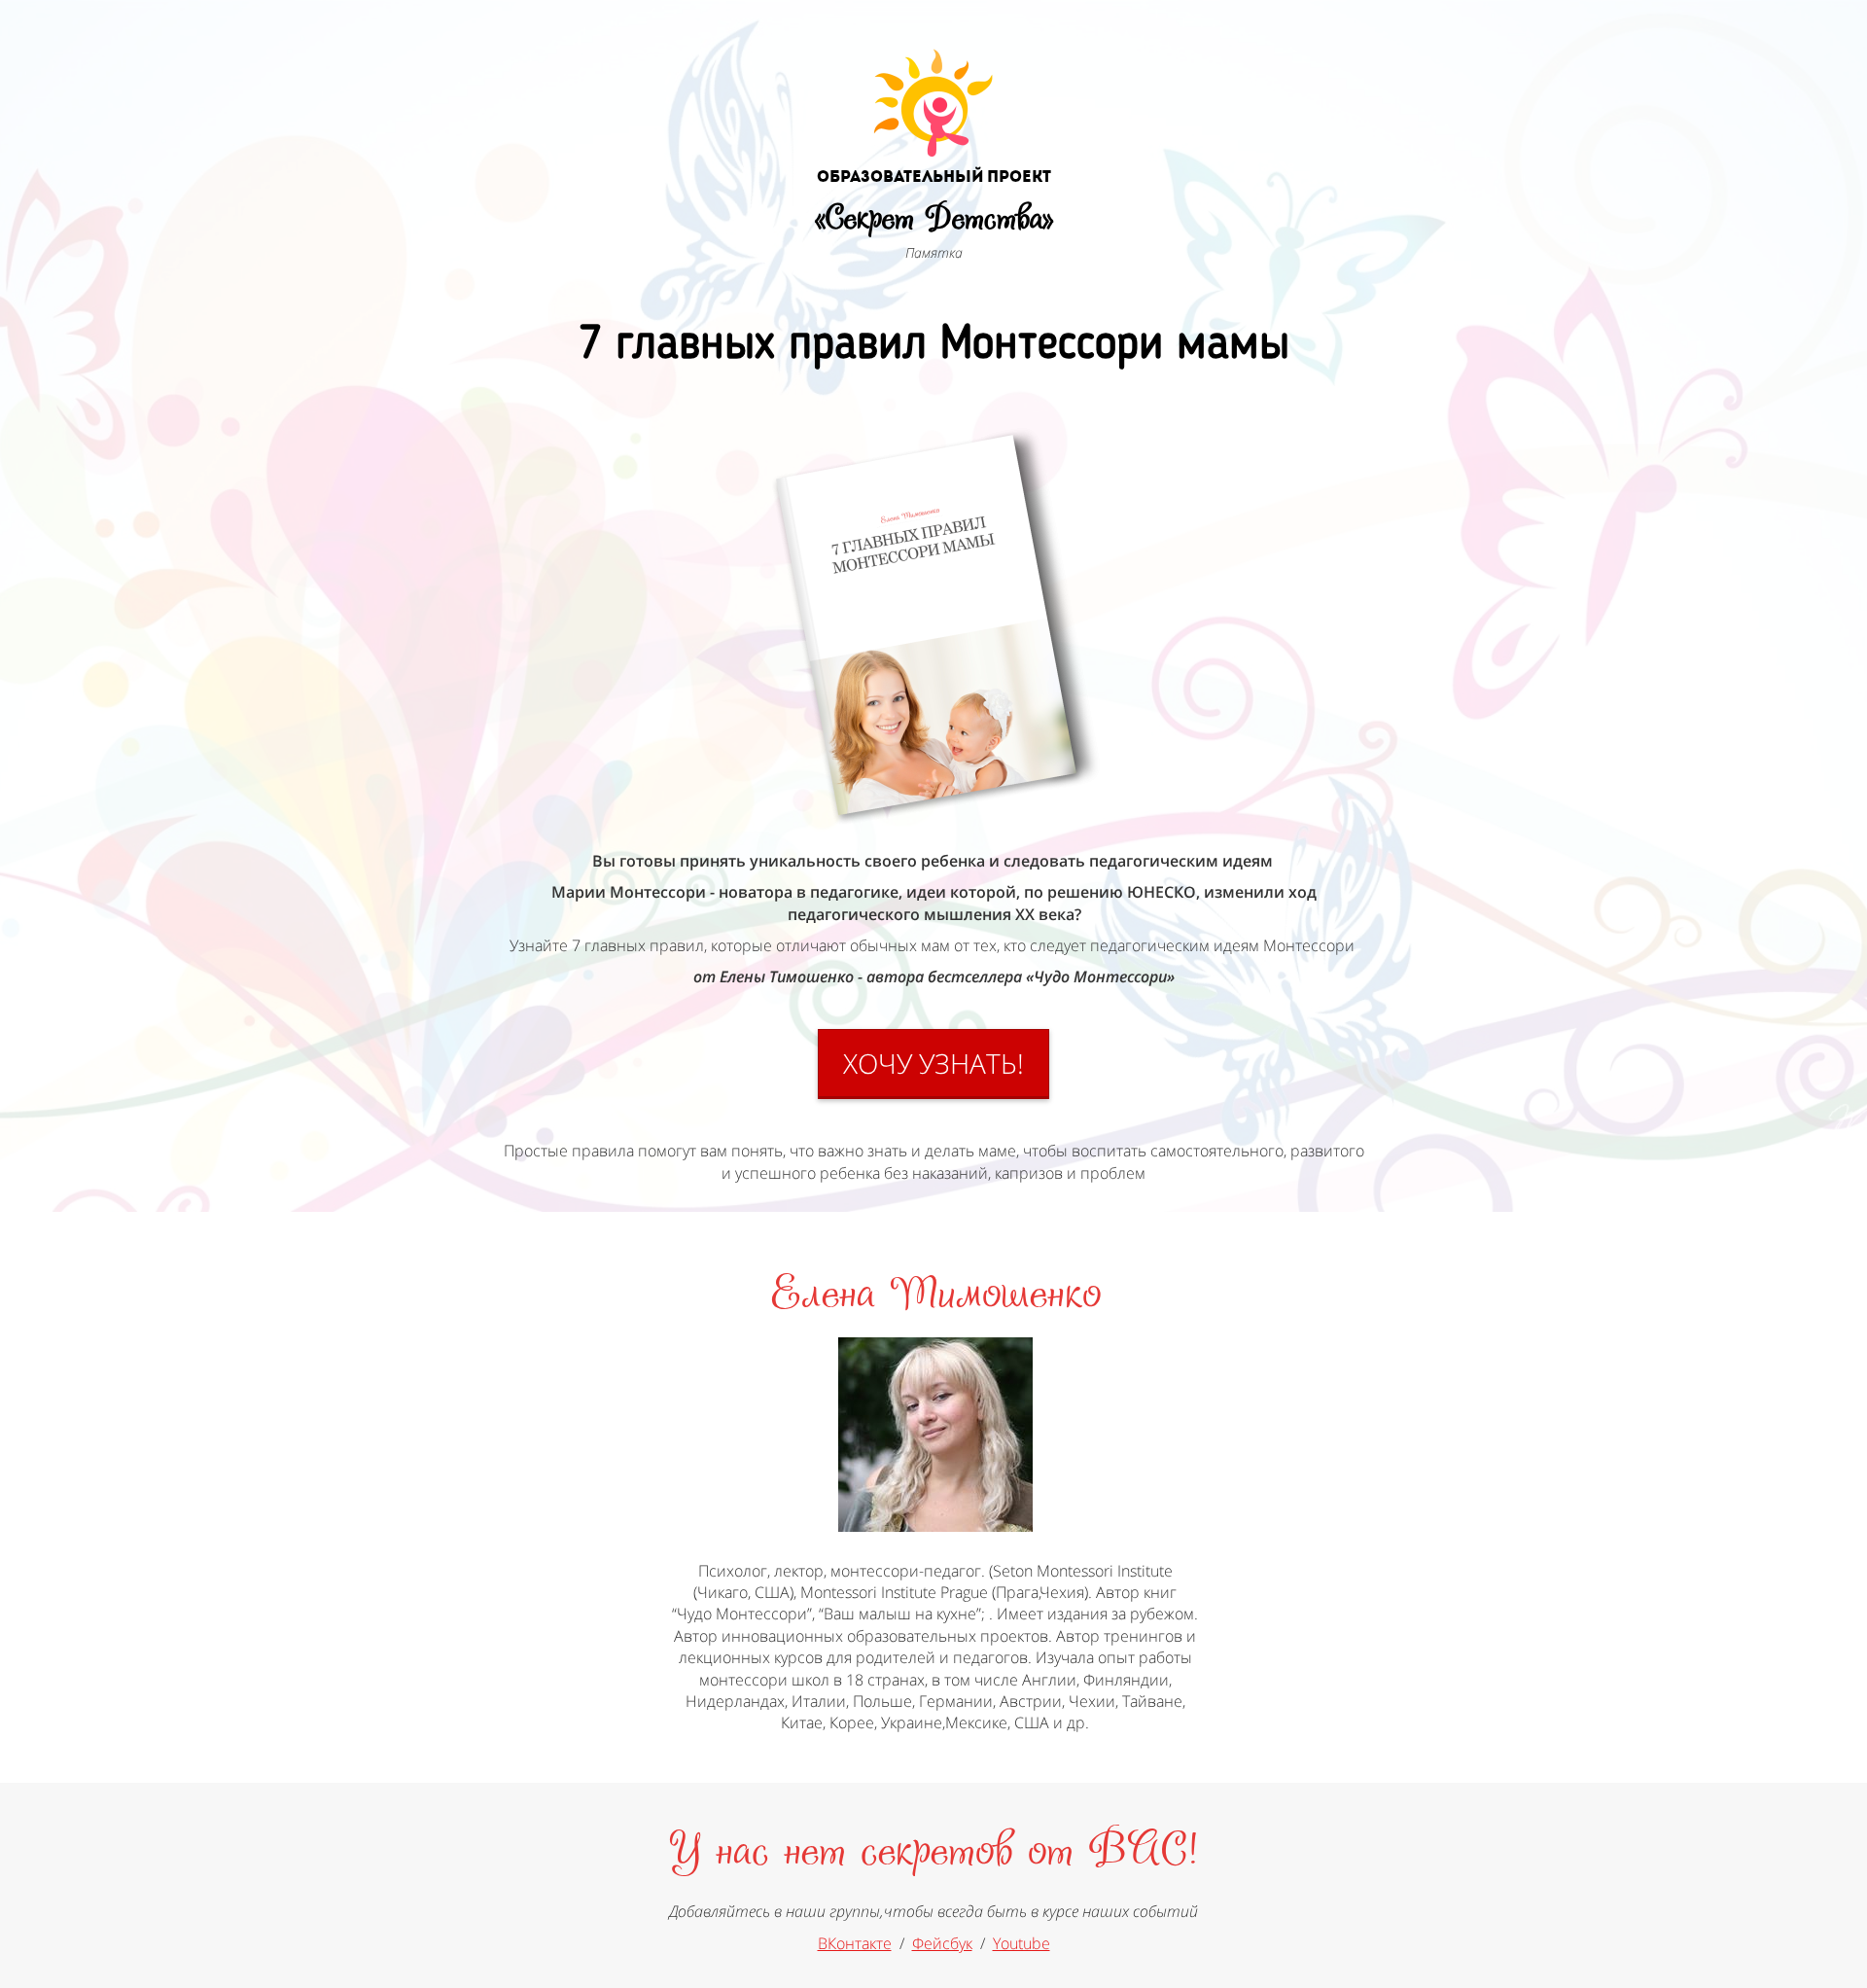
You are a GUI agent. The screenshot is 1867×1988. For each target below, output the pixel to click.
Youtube (1022, 1943)
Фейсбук (942, 1943)
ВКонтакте (855, 1943)
